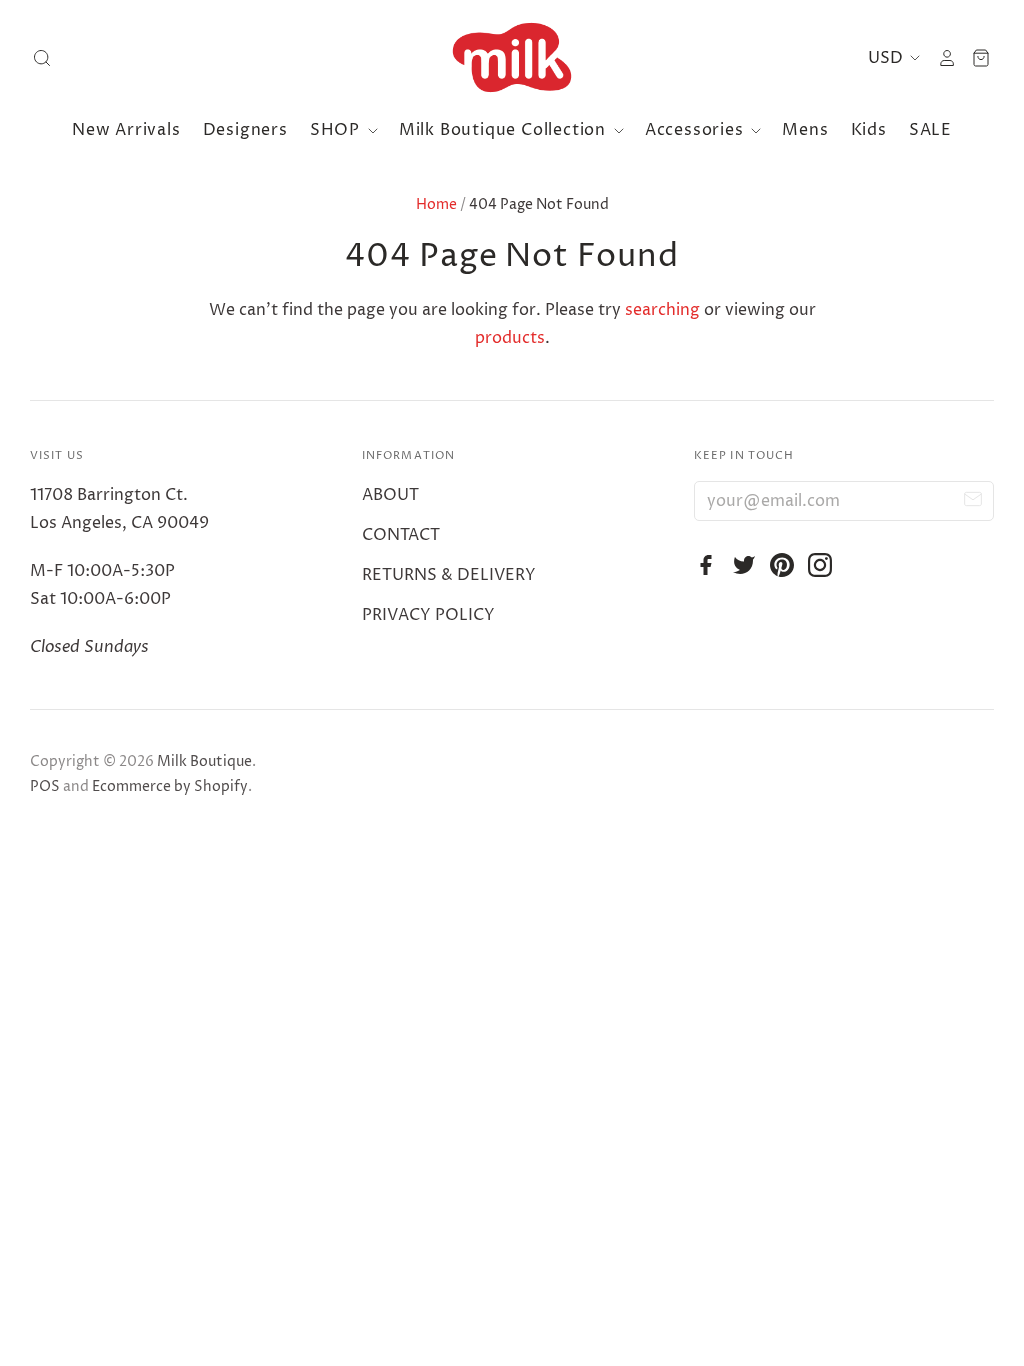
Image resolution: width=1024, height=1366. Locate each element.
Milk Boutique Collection (505, 130)
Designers (245, 130)
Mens (805, 130)
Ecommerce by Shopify (170, 786)
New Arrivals (126, 130)
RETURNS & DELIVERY (449, 575)
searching (662, 310)
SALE (930, 130)
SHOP (337, 130)
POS (45, 786)
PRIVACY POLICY (428, 615)
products (510, 338)
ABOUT (390, 495)
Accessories (697, 130)
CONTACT (401, 535)
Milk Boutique (204, 761)
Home (436, 204)
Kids (869, 130)
